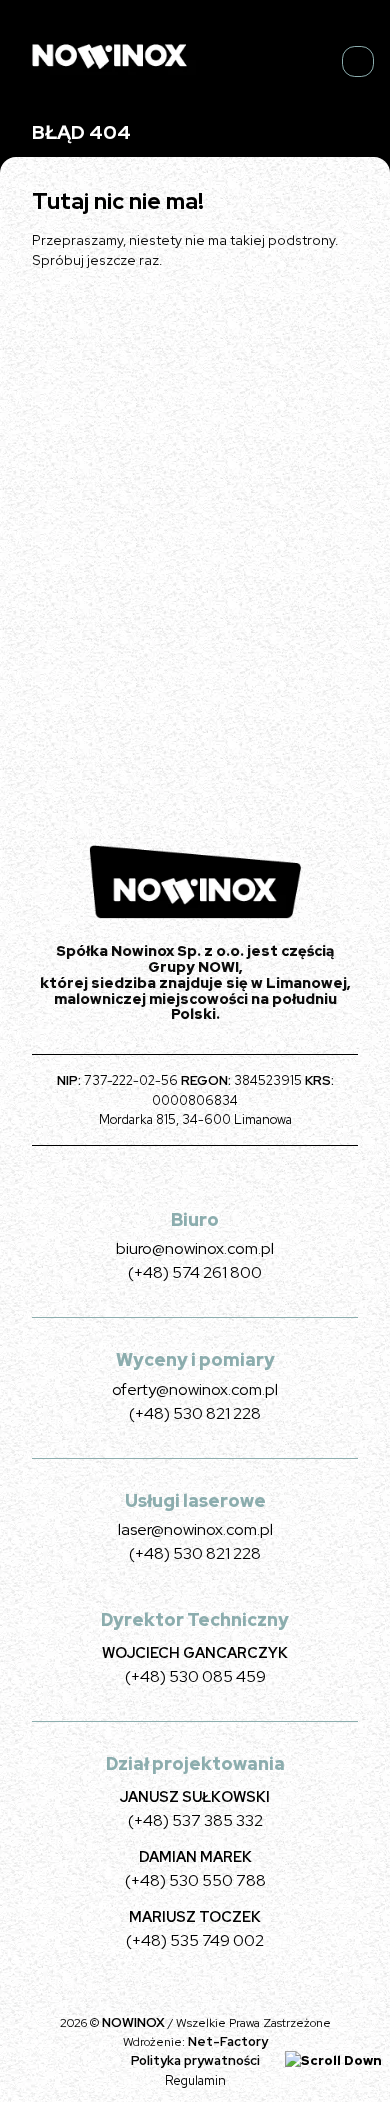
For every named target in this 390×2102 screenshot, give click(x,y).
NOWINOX (135, 2022)
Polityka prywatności (195, 2060)
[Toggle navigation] (358, 62)
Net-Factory (228, 2041)
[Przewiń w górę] (333, 2059)
